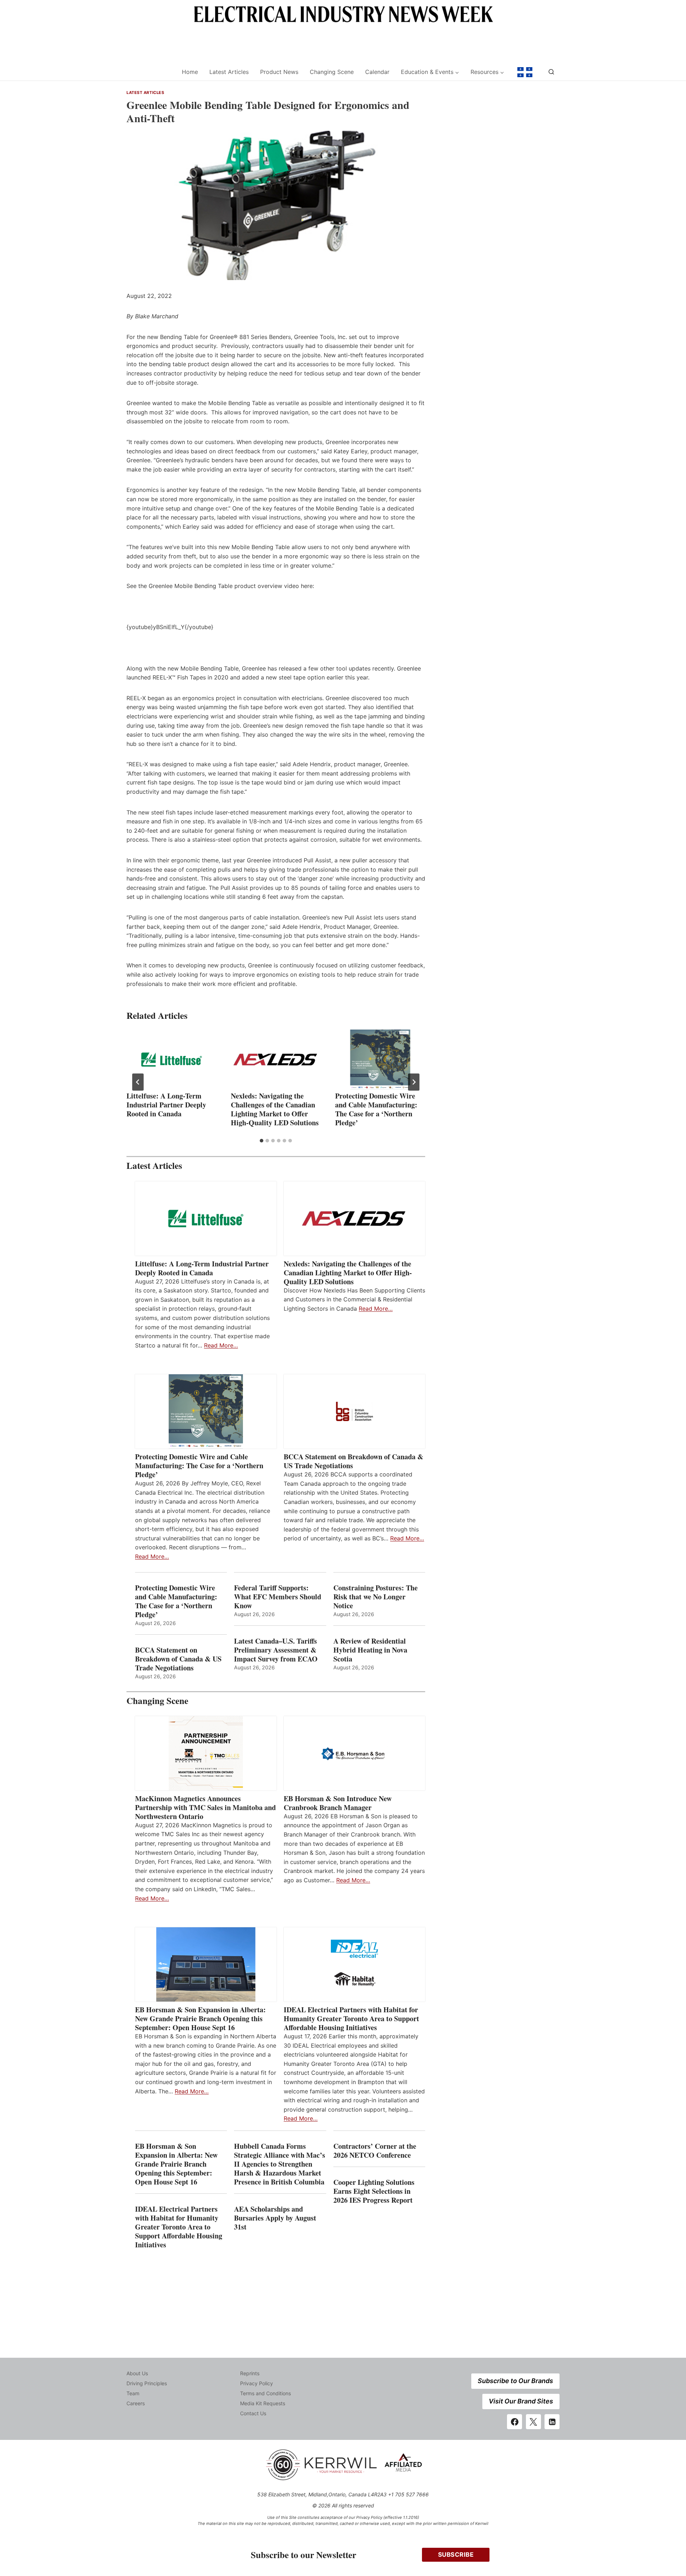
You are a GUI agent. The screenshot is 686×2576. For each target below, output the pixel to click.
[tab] (262, 1141)
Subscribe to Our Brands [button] (515, 2381)
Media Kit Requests (263, 2403)
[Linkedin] (552, 2422)
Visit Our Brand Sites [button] (521, 2401)
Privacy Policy (257, 2383)
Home (190, 72)
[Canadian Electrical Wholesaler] (150, 72)
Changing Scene (332, 72)
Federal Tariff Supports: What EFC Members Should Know (278, 1597)
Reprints (250, 2373)
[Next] (414, 1082)
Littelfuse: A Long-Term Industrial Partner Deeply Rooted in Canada (166, 1105)
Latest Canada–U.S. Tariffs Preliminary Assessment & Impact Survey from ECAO (276, 1650)
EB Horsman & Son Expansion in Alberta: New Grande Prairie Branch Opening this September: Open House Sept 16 (200, 2019)
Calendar (377, 72)
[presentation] (171, 1060)
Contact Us (253, 2413)
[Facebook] (514, 2422)
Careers (136, 2403)
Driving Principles (147, 2383)
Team (133, 2393)
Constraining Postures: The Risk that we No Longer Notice (376, 1597)
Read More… (221, 1345)
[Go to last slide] (138, 1082)
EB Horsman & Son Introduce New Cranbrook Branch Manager (338, 1803)
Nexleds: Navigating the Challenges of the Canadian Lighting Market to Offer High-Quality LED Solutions (275, 1109)
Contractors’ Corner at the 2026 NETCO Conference (375, 2151)
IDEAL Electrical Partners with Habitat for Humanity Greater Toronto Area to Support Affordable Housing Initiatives (351, 2019)
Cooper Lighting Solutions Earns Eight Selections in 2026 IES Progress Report (374, 2191)
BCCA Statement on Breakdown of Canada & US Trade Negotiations (354, 1461)
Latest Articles (229, 72)
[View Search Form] (551, 72)
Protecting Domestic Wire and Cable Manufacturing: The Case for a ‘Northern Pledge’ (376, 1109)
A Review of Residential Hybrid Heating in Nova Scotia (370, 1650)
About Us (137, 2373)
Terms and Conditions (265, 2393)
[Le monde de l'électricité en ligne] (525, 72)
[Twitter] (533, 2422)
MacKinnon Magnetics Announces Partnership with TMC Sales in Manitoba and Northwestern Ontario (205, 1807)
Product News (279, 72)
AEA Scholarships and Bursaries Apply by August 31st (275, 2218)
